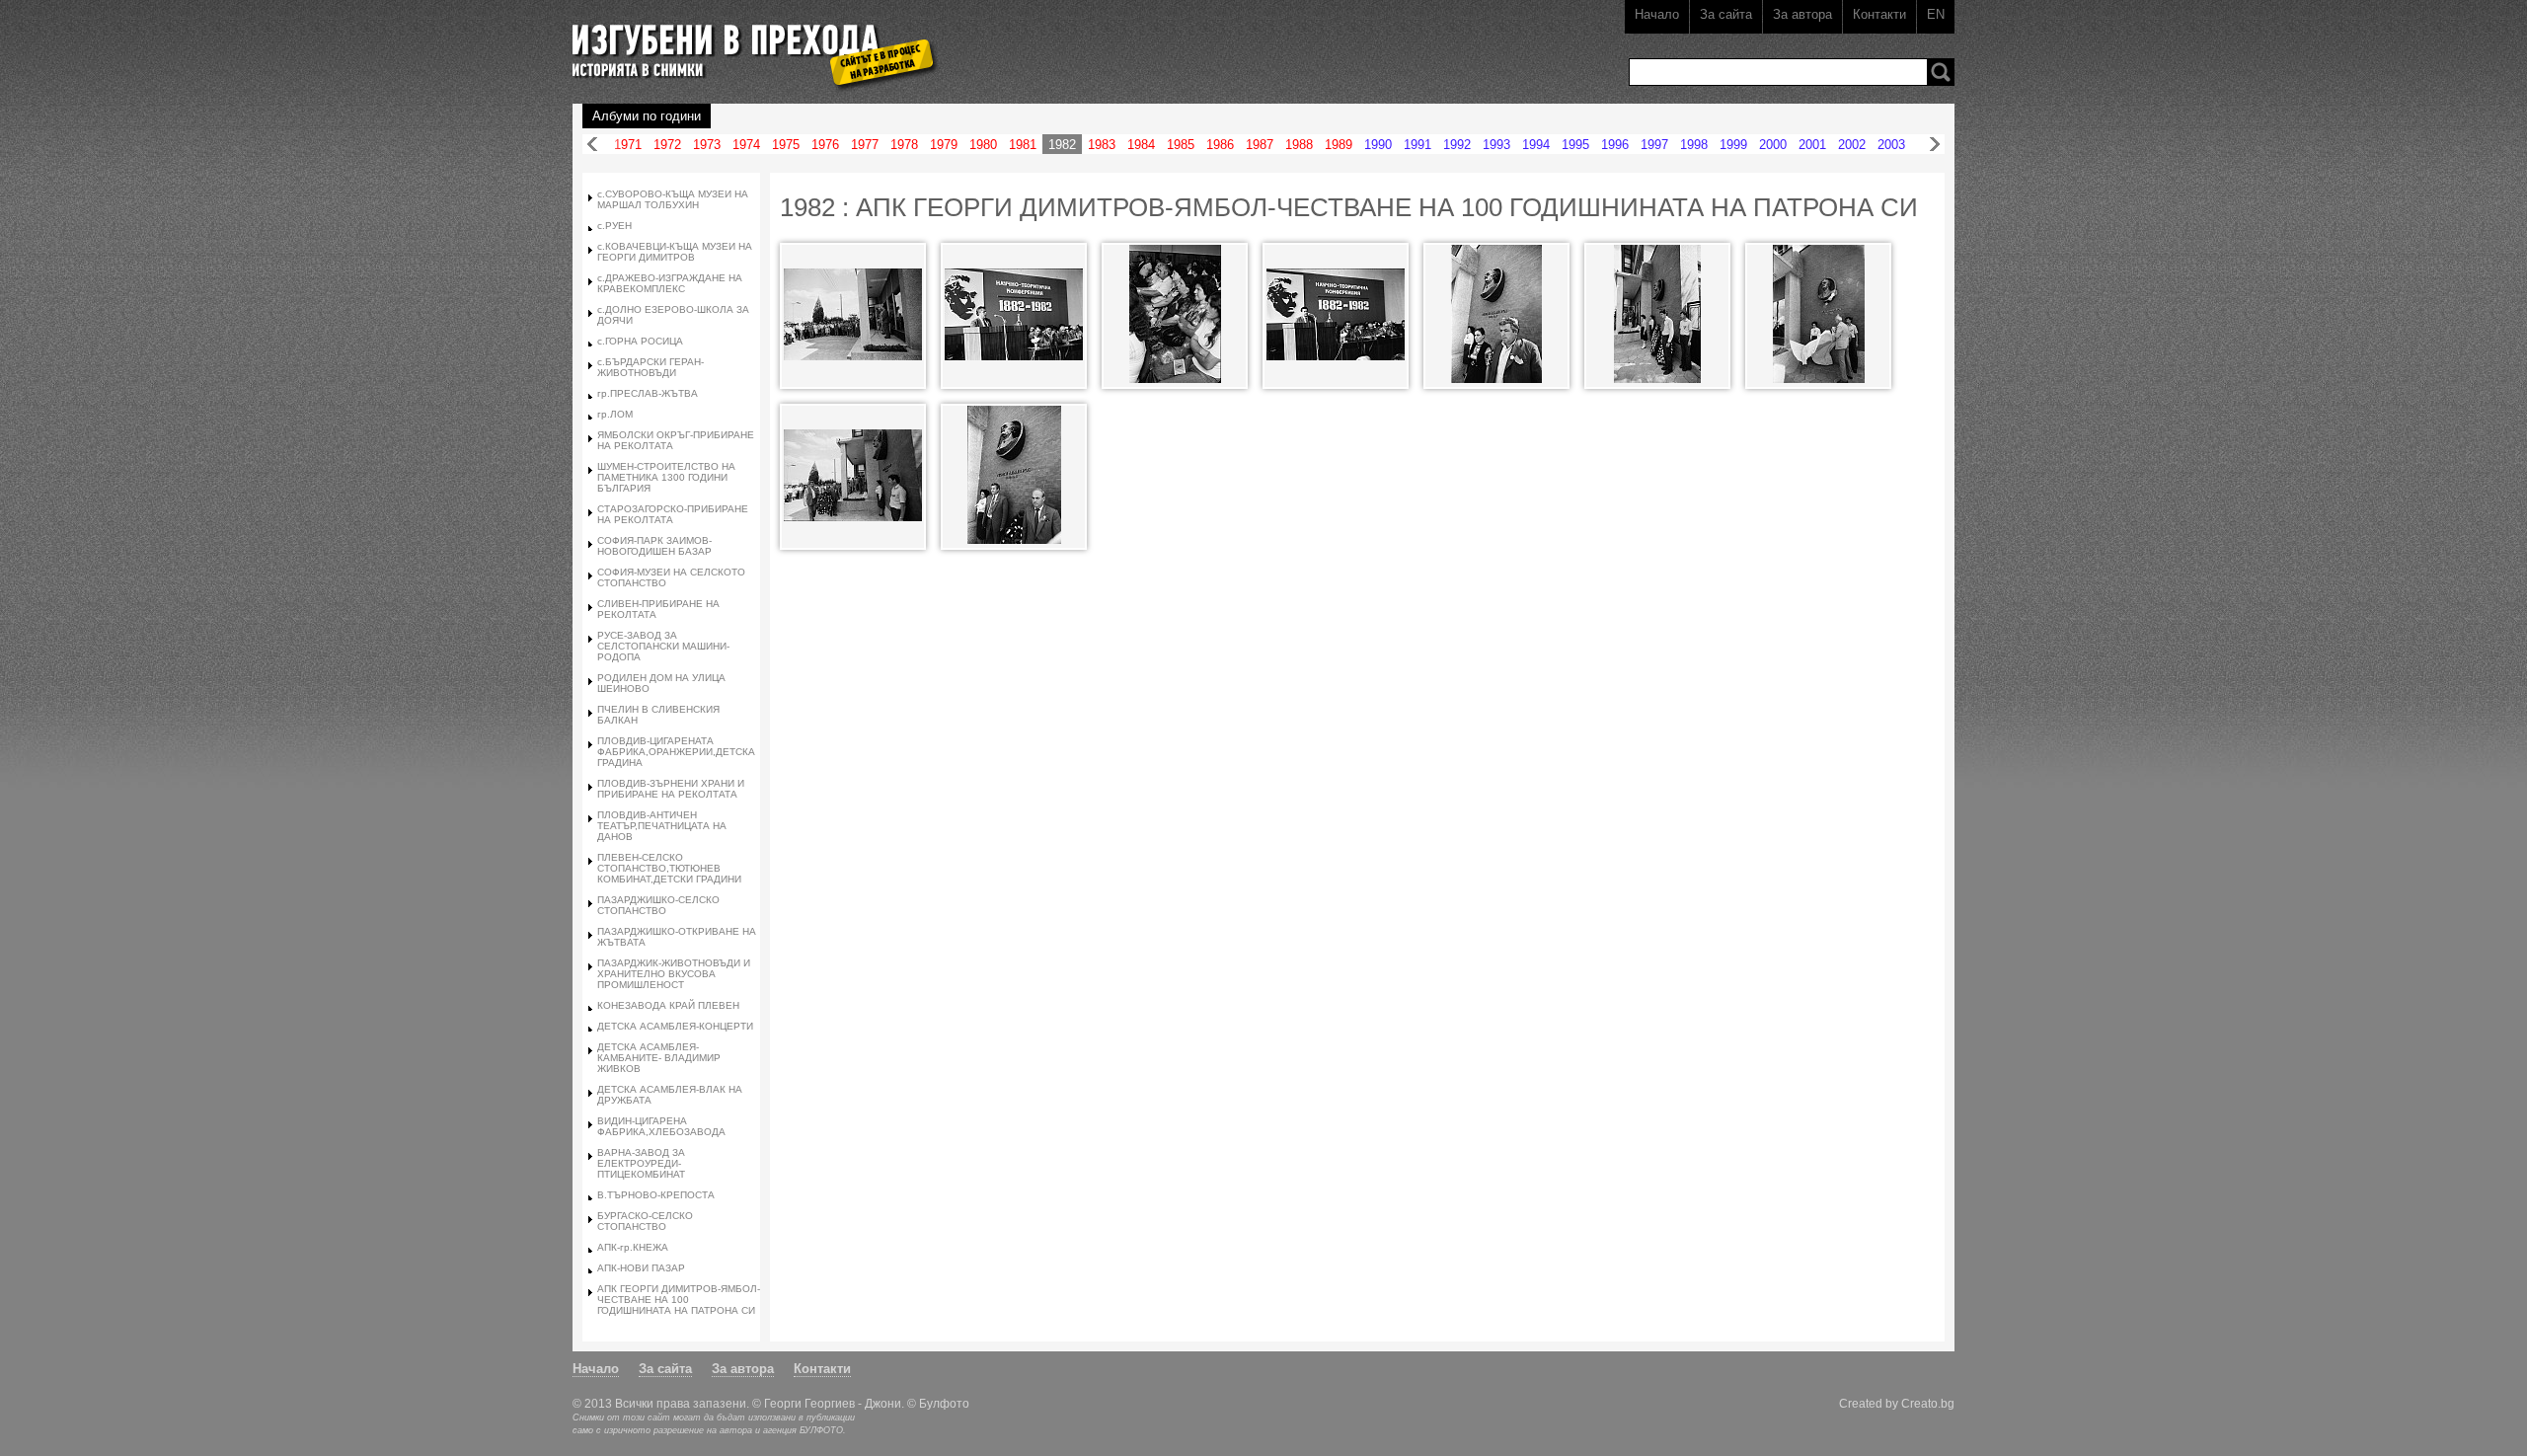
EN (1936, 14)
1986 (1220, 145)
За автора (1802, 14)
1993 (1496, 145)
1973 (707, 145)
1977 (865, 145)
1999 (1733, 145)
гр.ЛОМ (615, 414)
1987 (1260, 145)
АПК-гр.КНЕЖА (633, 1247)
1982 (1062, 145)
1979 (944, 145)
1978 (904, 145)
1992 (1457, 145)
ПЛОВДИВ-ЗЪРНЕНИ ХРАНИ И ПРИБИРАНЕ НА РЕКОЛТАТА (671, 789)
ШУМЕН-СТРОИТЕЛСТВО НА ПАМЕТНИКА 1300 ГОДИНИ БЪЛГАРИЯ (666, 477)
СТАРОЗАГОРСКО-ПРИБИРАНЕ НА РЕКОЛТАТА (673, 514)
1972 (667, 145)
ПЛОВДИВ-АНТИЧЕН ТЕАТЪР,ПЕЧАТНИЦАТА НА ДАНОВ (662, 826)
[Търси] (1941, 72)
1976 (825, 145)
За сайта (1726, 14)
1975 (786, 145)
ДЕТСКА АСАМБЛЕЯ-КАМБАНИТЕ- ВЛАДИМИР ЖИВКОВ (659, 1058)
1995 (1575, 145)
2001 (1812, 145)
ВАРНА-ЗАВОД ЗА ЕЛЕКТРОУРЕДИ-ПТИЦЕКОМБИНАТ (641, 1163)
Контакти (1879, 14)
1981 (1023, 145)
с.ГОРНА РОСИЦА (640, 341)
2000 (1773, 145)
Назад (592, 145)
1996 (1615, 145)
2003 (1891, 145)
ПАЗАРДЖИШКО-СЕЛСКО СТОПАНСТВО (658, 905)
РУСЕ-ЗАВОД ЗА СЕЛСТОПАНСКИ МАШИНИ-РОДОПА (663, 646)
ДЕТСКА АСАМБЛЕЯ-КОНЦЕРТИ (675, 1026)
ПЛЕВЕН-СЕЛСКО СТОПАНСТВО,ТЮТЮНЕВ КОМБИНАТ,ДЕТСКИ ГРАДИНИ (669, 868)
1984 (1141, 145)
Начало (1657, 14)
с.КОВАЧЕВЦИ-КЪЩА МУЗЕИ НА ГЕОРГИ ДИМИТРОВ (675, 252)
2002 (1852, 145)
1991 (1417, 145)
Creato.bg (1928, 1403)
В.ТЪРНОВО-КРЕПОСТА (656, 1195)
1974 (746, 145)
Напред (1935, 145)
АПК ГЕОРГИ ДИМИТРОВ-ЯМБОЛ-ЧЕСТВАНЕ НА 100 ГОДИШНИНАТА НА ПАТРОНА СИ (679, 1300)
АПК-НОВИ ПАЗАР (641, 1268)
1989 (1339, 145)
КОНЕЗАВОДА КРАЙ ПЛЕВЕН (668, 1005)
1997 (1654, 145)
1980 (983, 145)
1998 (1694, 145)
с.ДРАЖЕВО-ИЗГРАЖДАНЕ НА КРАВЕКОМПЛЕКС (670, 283)
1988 (1299, 145)
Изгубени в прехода (747, 43)
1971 (628, 145)
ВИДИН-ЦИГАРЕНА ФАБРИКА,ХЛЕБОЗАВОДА (661, 1126)
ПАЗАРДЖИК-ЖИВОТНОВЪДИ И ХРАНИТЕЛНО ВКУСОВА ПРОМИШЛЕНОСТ (674, 974)
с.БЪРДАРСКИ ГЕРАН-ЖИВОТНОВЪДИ (651, 367)
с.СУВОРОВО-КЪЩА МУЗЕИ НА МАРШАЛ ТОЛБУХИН (673, 199)
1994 (1536, 145)
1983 (1102, 145)
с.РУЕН (614, 226)
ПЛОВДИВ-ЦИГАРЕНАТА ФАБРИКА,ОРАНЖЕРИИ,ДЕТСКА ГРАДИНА (676, 752)
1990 (1378, 145)
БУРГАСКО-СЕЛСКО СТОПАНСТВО (645, 1221)
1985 (1181, 145)
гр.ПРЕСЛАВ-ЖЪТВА (648, 393)
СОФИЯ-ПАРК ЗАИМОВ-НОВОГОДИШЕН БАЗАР (654, 546)
